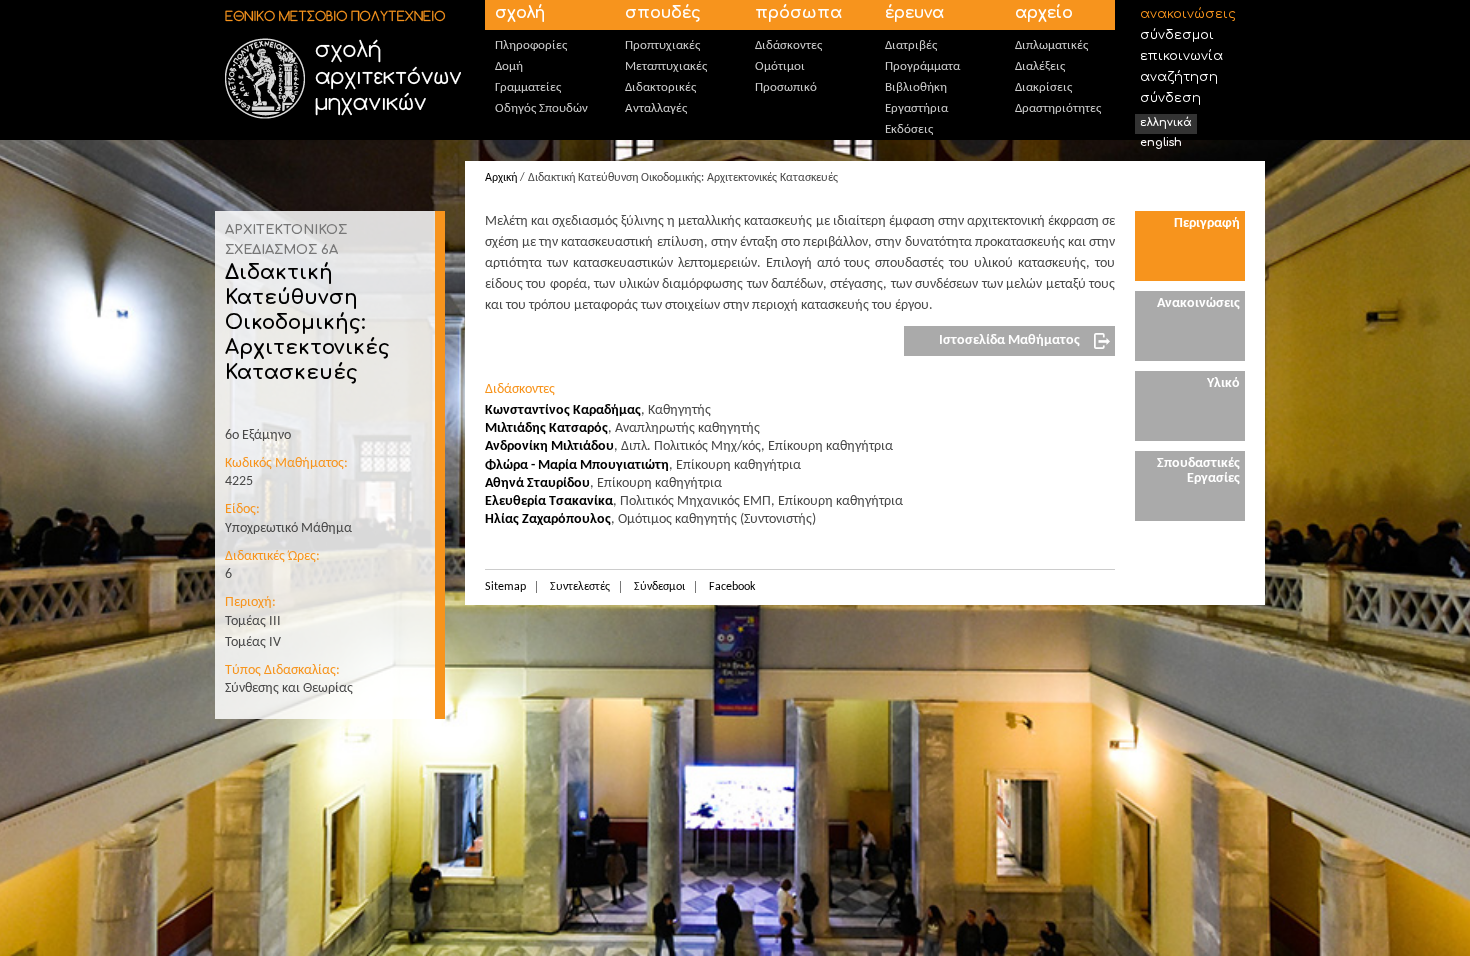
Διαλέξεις (1040, 66)
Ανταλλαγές (656, 108)
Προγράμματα (922, 66)
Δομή (509, 66)
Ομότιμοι (780, 66)
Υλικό (1223, 383)
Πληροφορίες (531, 45)
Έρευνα (914, 13)
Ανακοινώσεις (1188, 14)
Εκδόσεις (909, 129)
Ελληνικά (1166, 122)
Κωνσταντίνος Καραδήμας (563, 410)
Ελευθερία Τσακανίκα (549, 501)
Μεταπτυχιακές (666, 66)
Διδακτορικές (660, 87)
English (1161, 142)
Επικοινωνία (1181, 56)
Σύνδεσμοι (1177, 35)
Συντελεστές (580, 587)
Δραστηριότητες (1058, 108)
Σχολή (520, 13)
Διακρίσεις (1043, 87)
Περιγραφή (1207, 223)
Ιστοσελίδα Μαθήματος (1009, 340)
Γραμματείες (528, 87)
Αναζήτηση (1179, 77)
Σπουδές (663, 13)
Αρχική (501, 178)
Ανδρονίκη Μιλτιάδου (549, 446)
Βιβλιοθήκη (916, 87)
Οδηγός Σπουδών (541, 108)
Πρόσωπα (798, 13)
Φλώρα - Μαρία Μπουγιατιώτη (577, 465)
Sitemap (505, 587)
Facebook (732, 587)
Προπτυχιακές (662, 45)
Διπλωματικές (1051, 45)
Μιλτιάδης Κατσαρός (546, 428)
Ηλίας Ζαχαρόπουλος (548, 519)
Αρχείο (1044, 13)
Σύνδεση (1170, 98)
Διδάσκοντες (788, 45)
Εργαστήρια (916, 108)
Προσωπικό (786, 87)
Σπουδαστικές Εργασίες (1198, 471)
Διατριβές (911, 45)
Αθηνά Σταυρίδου (537, 483)
